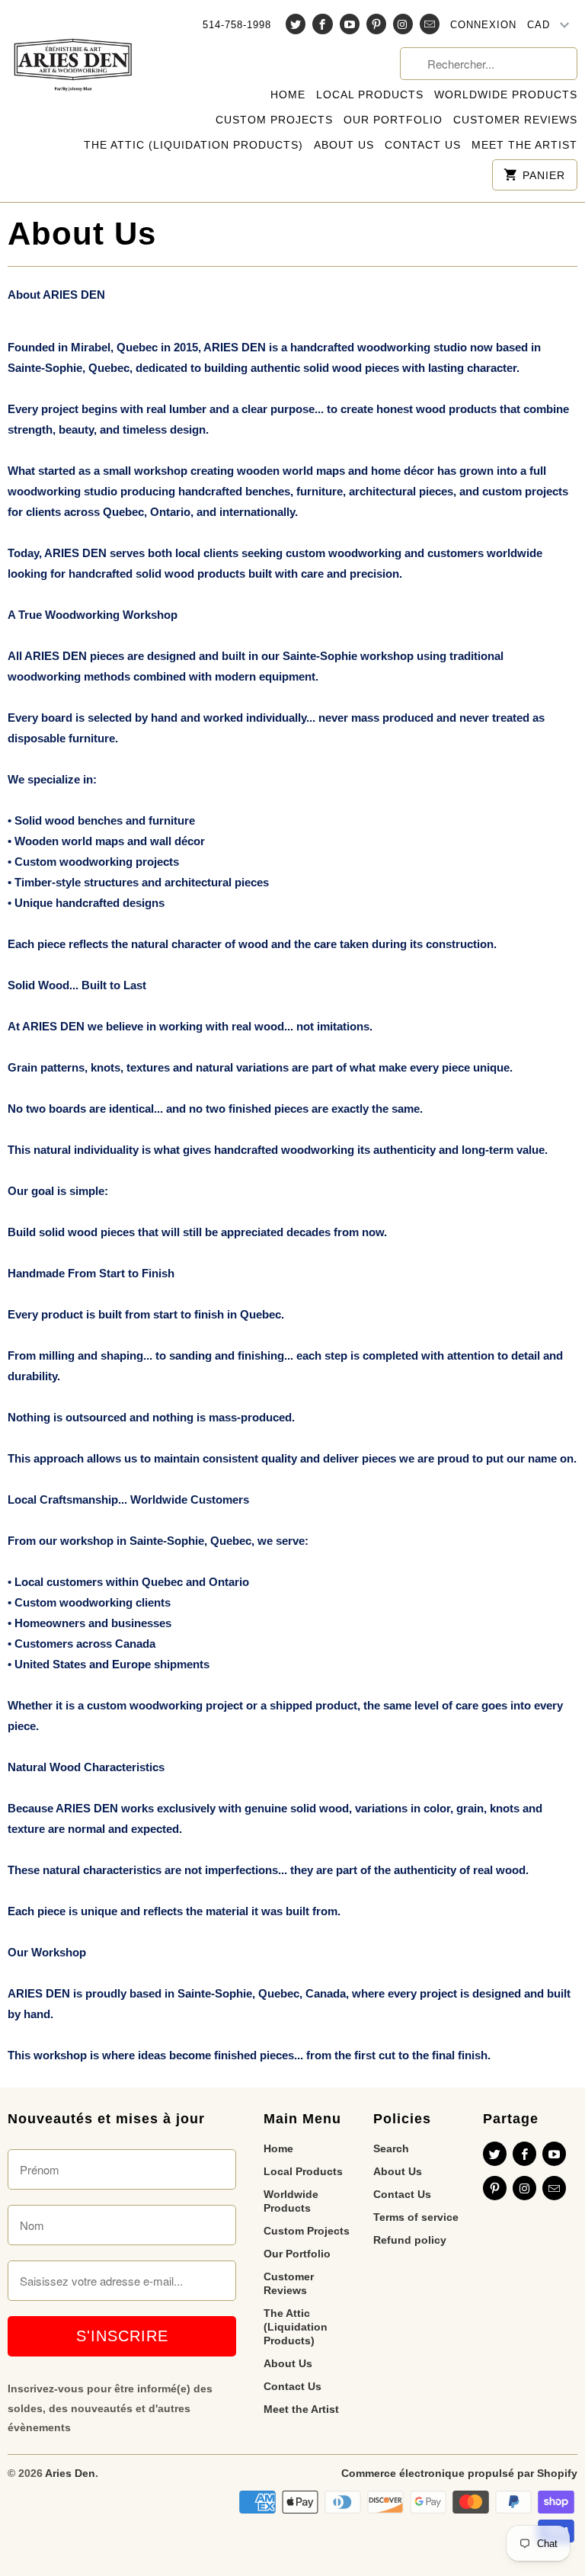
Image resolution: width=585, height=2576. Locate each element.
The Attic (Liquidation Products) (193, 145)
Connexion (483, 25)
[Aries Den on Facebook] (322, 24)
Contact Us (423, 145)
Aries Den (70, 2473)
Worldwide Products (506, 95)
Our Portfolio (393, 120)
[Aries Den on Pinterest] (376, 24)
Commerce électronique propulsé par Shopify (459, 2473)
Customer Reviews (515, 120)
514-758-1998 (237, 25)
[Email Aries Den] (430, 24)
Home (288, 95)
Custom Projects (274, 120)
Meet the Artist (524, 145)
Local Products (370, 95)
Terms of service (416, 2217)
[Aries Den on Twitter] (296, 24)
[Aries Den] (73, 55)
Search (391, 2148)
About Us (344, 145)
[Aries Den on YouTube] (350, 24)
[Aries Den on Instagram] (403, 24)
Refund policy (410, 2240)
